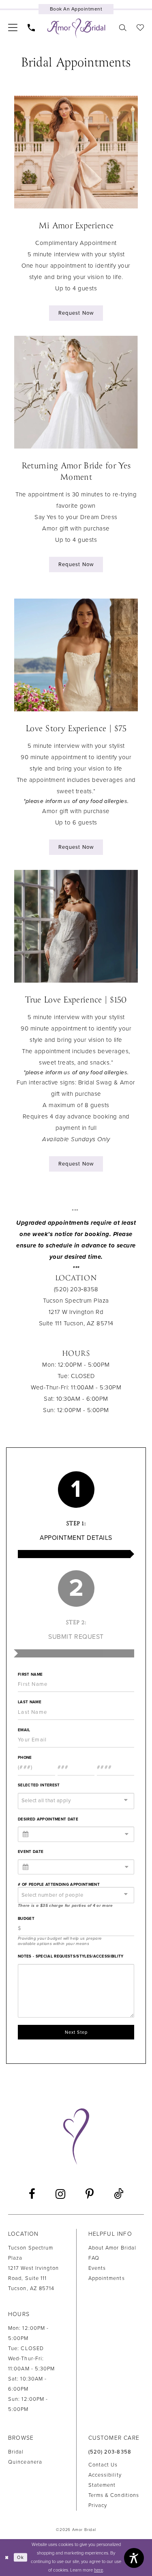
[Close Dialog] (7, 2558)
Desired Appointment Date (48, 1819)
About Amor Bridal (112, 2248)
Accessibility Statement (105, 2480)
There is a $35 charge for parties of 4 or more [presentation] (65, 1906)
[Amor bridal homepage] (76, 28)
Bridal (16, 2452)
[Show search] (123, 27)
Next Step (76, 2032)
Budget (26, 1919)
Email (24, 1730)
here (98, 2570)
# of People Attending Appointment (59, 1885)
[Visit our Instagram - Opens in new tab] (60, 2194)
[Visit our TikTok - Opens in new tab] (119, 2194)
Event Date (31, 1852)
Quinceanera (25, 2462)
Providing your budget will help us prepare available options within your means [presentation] (60, 1941)
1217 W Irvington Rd (76, 1312)
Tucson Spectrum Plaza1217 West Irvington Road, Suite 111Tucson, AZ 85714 (33, 2268)
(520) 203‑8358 (110, 2452)
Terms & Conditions (114, 2495)
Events (97, 2268)
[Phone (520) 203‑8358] (31, 27)
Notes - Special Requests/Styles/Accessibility (71, 1956)
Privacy (98, 2505)
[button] (13, 27)
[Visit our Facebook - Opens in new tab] (32, 2194)
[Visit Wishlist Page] (140, 27)
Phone (25, 1758)
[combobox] (76, 1801)
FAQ (94, 2258)
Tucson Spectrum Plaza (76, 1301)
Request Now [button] (76, 313)
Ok (20, 2557)
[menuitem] (13, 27)
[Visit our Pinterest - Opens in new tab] (90, 2194)
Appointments (107, 2278)
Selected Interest (39, 1785)
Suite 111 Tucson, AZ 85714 (76, 1323)
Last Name (30, 1702)
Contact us (103, 2465)
